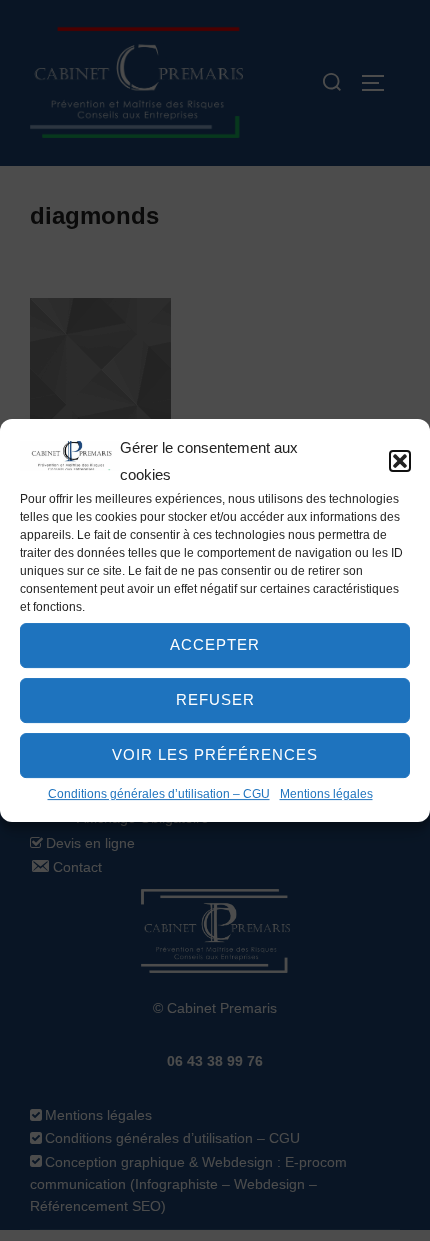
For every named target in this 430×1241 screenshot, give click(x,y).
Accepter (215, 644)
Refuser (215, 699)
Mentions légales (326, 794)
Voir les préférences (215, 754)
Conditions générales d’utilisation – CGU (159, 794)
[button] (400, 461)
